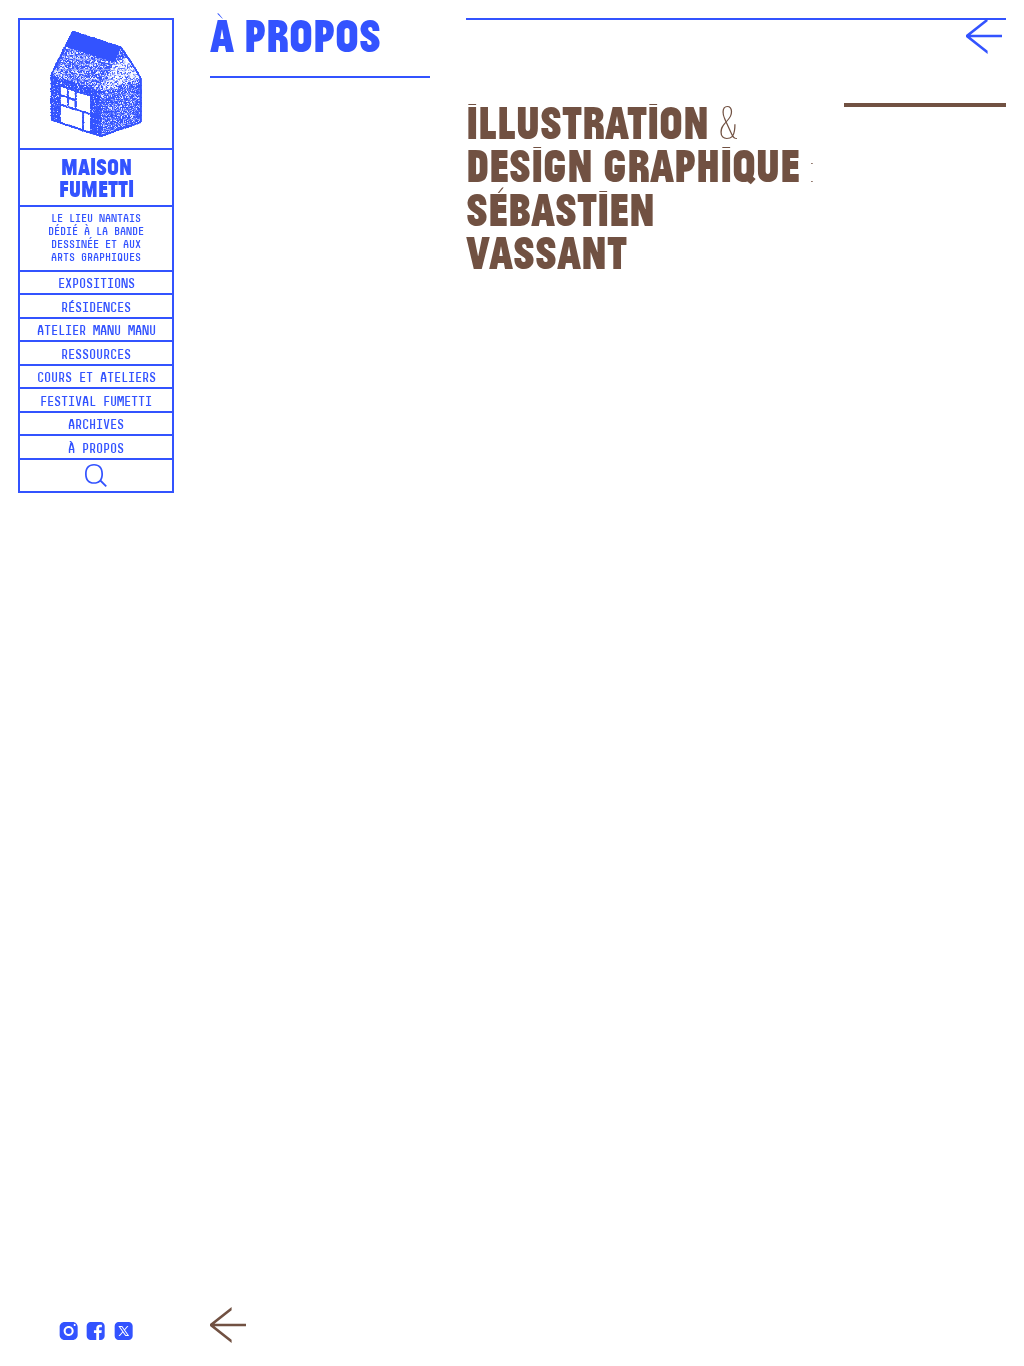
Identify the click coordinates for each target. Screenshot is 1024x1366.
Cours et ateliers (96, 378)
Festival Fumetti (96, 402)
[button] (96, 475)
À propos (96, 449)
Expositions (96, 284)
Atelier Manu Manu (96, 331)
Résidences (96, 308)
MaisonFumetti (96, 176)
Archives (96, 425)
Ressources (96, 355)
